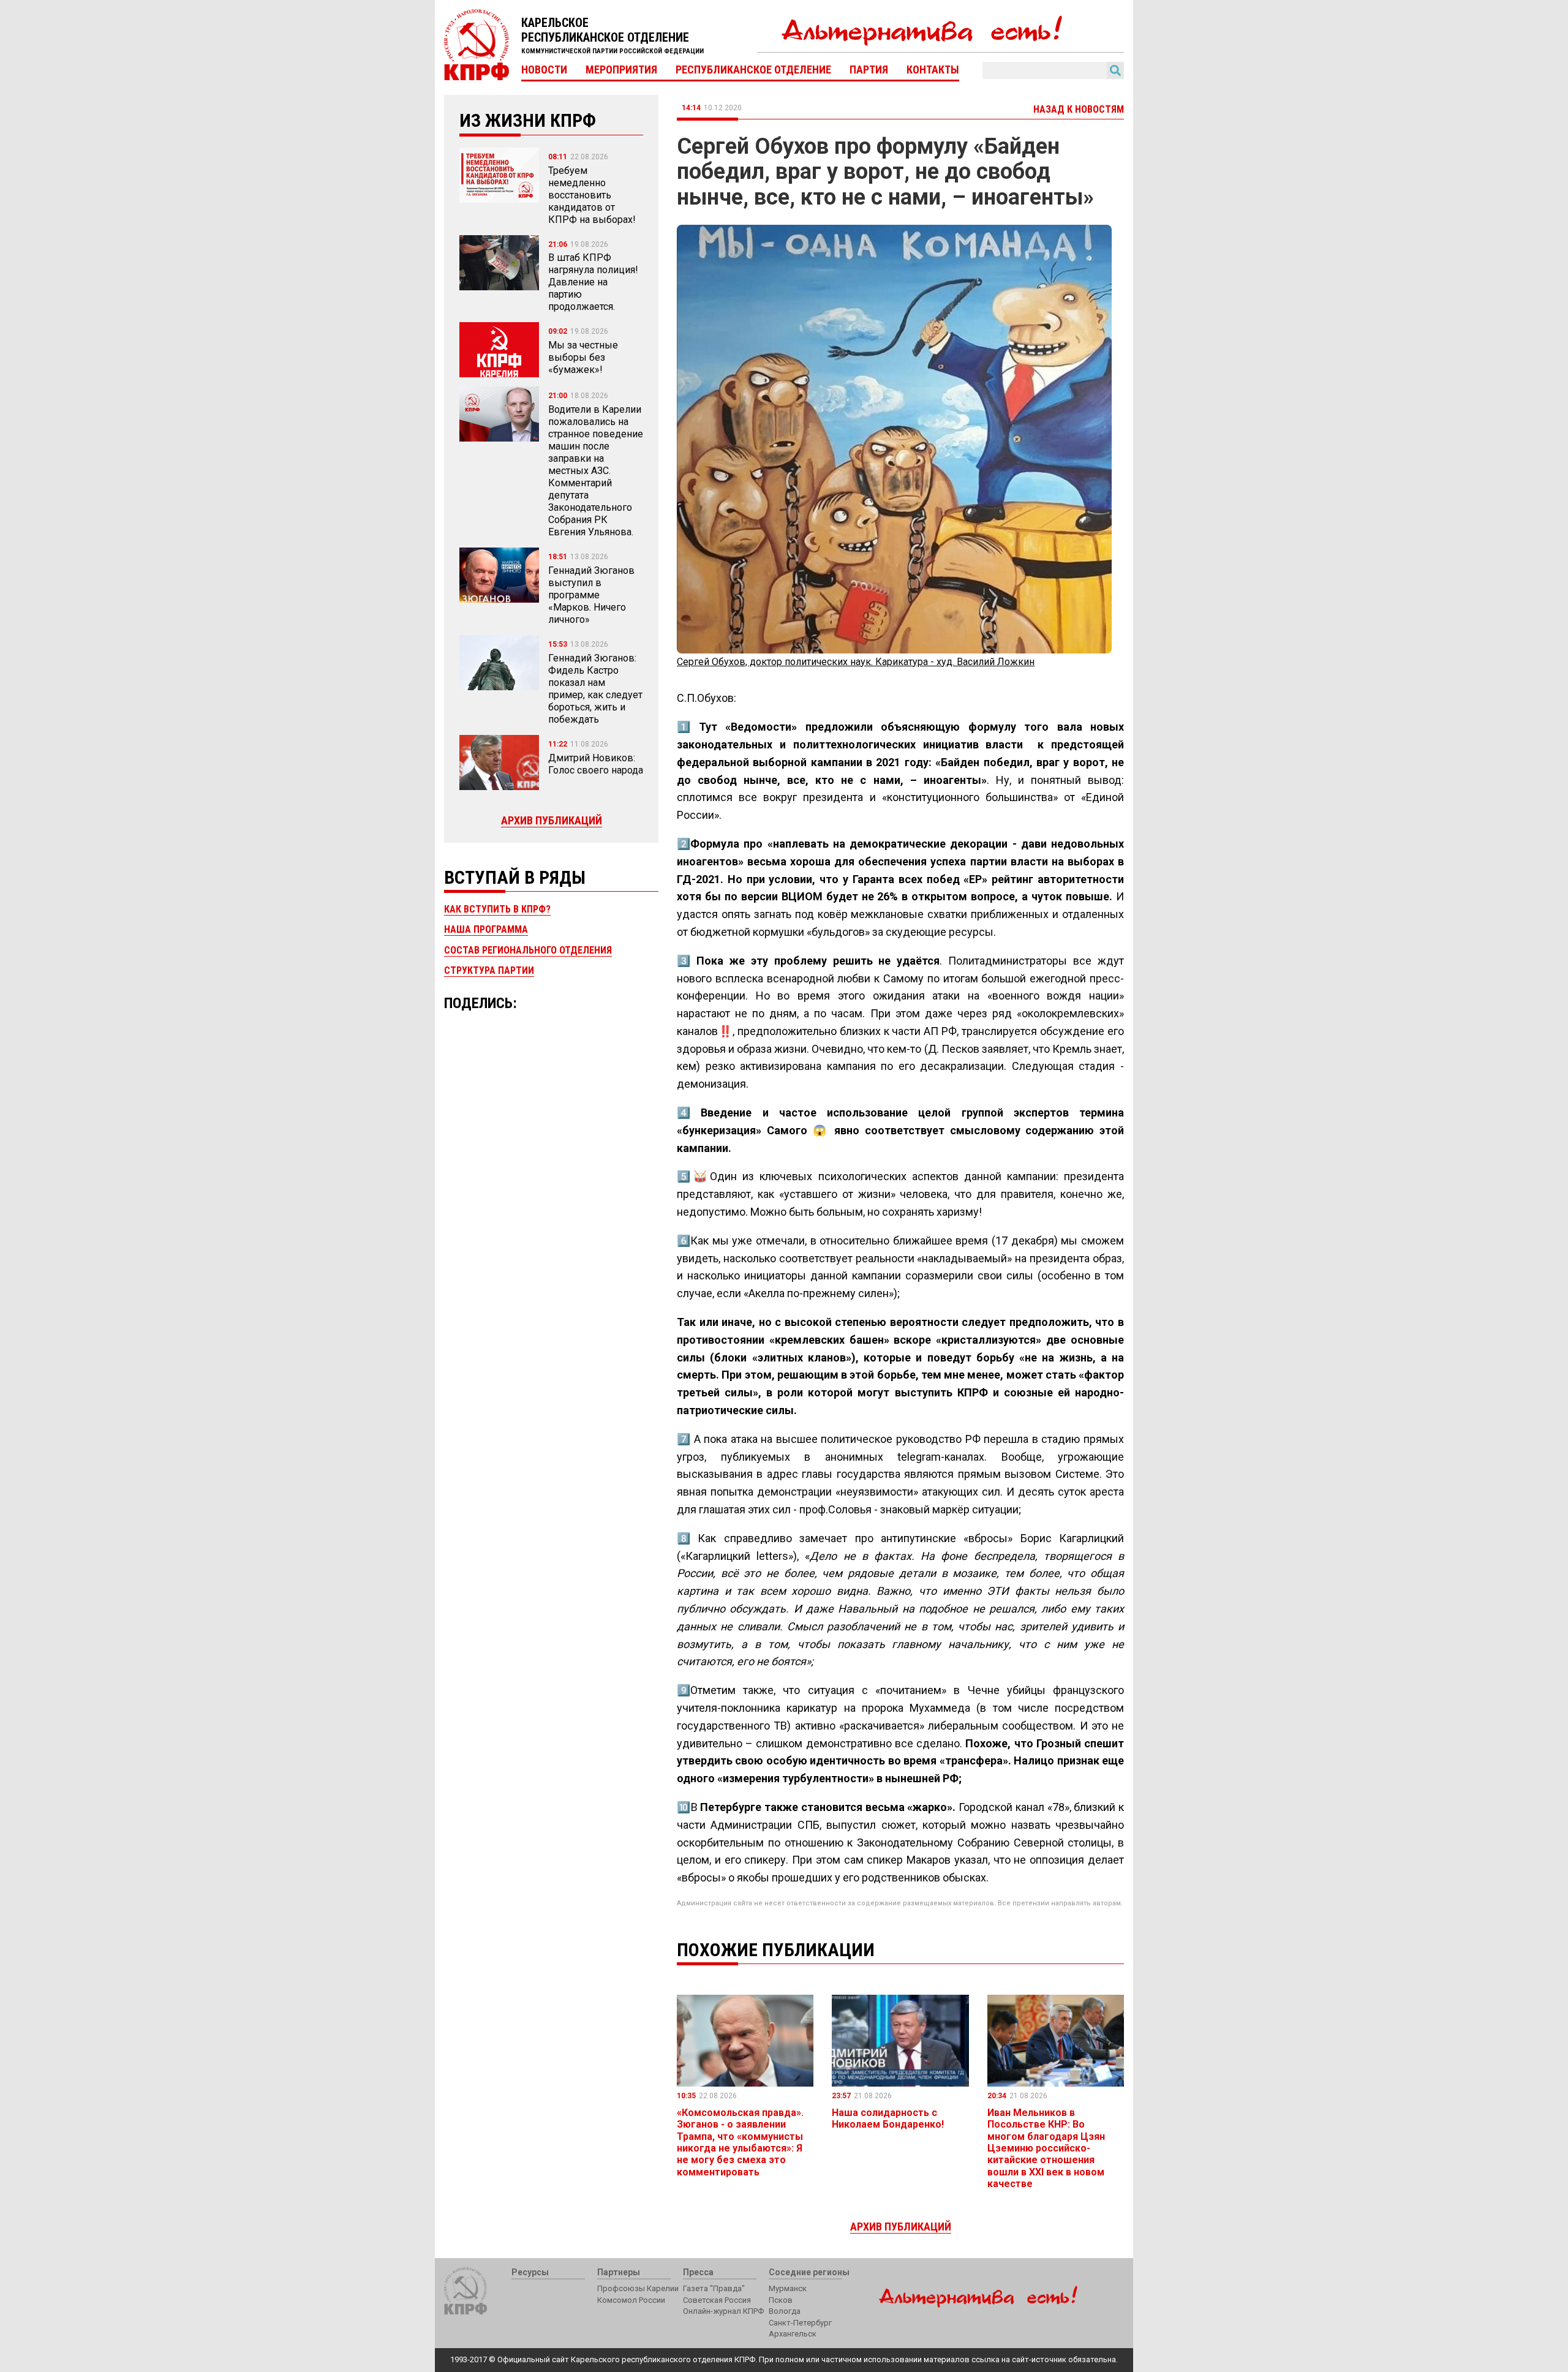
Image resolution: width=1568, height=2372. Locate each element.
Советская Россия (717, 2300)
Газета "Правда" (714, 2288)
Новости (544, 70)
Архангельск (793, 2334)
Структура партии (489, 970)
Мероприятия (621, 70)
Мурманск (788, 2288)
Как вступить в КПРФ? (497, 909)
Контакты (933, 70)
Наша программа (486, 929)
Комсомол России (631, 2300)
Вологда (785, 2311)
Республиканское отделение (753, 70)
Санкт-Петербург (800, 2323)
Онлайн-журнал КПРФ (723, 2311)
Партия (869, 70)
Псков (781, 2300)
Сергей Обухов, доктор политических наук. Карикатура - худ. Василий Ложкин (856, 662)
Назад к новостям (1079, 109)
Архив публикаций (552, 820)
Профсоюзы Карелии (638, 2288)
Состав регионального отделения (528, 950)
